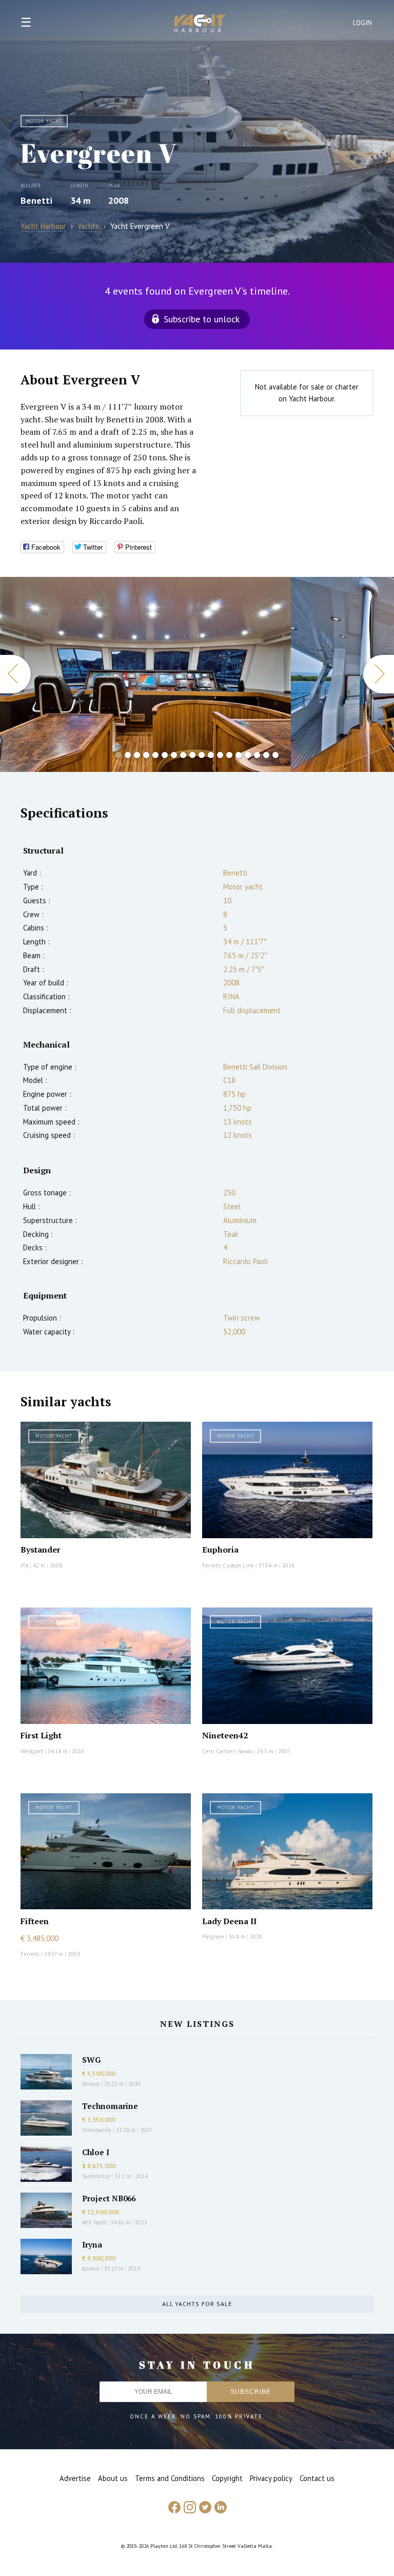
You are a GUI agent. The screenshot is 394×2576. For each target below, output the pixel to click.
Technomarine (110, 2106)
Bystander (41, 1550)
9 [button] (192, 755)
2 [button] (128, 755)
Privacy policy (271, 2478)
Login (363, 23)
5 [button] (155, 755)
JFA (24, 1565)
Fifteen (35, 1921)
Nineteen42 (225, 1735)
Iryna (92, 2244)
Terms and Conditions (170, 2478)
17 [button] (266, 755)
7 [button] (174, 755)
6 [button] (165, 755)
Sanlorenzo (96, 2176)
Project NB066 (109, 2198)
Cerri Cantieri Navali (227, 1751)
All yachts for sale (197, 2304)
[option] (145, 674)
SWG (91, 2060)
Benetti (36, 200)
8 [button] (183, 755)
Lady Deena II (229, 1921)
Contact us (317, 2478)
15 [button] (248, 755)
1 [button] (119, 755)
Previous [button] (15, 674)
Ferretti (30, 1954)
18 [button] (275, 755)
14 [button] (239, 755)
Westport (32, 1751)
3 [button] (137, 755)
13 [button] (229, 755)
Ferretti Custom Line (228, 1565)
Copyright (227, 2478)
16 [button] (257, 755)
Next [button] (379, 674)
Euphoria (220, 1550)
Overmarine (97, 2130)
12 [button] (220, 755)
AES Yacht (94, 2222)
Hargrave (213, 1936)
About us (113, 2478)
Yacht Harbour (200, 25)
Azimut (91, 2084)
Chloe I (96, 2152)
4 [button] (146, 755)
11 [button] (211, 755)
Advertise (75, 2478)
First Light (41, 1735)
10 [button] (202, 755)
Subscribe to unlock (202, 319)
